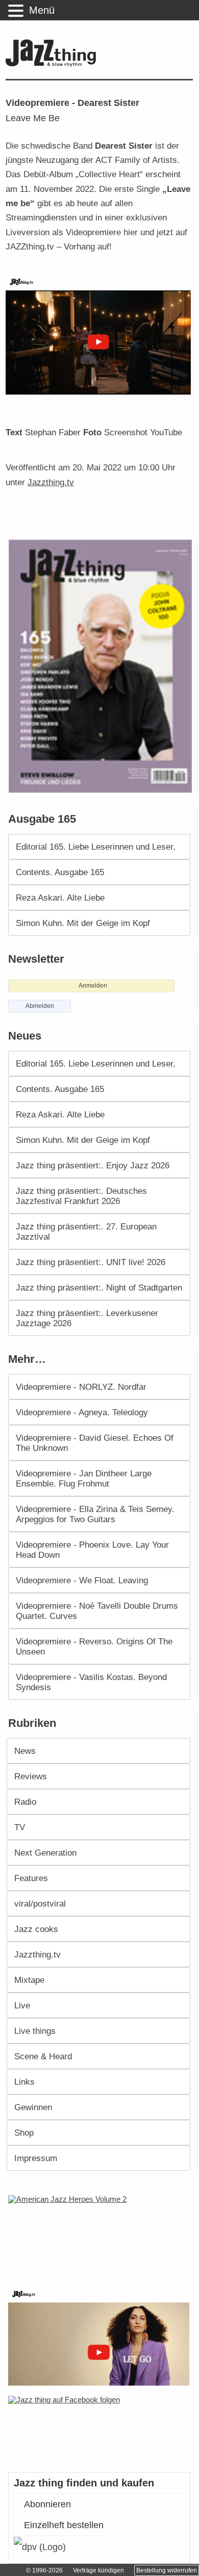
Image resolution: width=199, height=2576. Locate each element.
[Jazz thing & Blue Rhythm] (53, 64)
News (25, 1751)
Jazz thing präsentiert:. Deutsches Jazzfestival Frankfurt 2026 (81, 1196)
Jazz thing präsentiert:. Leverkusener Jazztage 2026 (87, 1318)
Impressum (36, 2158)
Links (24, 2082)
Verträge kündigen (98, 2570)
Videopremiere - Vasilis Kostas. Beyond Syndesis (91, 1682)
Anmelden (93, 986)
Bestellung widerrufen (167, 2570)
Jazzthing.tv (51, 482)
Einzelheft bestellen (64, 2525)
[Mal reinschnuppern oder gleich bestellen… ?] (101, 2235)
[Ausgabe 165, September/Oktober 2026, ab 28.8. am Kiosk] (102, 666)
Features (31, 1878)
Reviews (31, 1776)
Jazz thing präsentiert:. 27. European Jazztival (86, 1231)
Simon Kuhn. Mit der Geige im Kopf (83, 923)
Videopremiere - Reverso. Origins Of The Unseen (94, 1646)
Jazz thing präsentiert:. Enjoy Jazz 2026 (93, 1165)
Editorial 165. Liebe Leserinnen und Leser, (96, 847)
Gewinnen (33, 2107)
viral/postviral (40, 1903)
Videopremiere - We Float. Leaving (82, 1580)
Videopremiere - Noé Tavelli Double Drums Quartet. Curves (97, 1611)
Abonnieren (47, 2504)
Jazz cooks (36, 1929)
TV (20, 1827)
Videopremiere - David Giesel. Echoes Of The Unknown (95, 1443)
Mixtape (29, 1980)
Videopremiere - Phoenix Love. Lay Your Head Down (92, 1550)
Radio (25, 1802)
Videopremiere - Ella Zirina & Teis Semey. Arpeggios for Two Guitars (95, 1514)
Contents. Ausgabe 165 (60, 872)
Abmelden (40, 1006)
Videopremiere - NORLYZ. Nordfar (81, 1387)
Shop (24, 2133)
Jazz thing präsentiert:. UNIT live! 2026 (91, 1262)
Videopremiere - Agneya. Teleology (82, 1412)
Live (22, 2005)
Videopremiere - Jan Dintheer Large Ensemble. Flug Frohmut (84, 1478)
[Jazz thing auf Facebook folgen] (100, 2429)
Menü (42, 10)
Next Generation (45, 1853)
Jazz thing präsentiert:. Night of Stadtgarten (99, 1287)
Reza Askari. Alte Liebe (60, 898)
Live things (35, 2031)
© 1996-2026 (44, 2570)
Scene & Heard (43, 2056)
